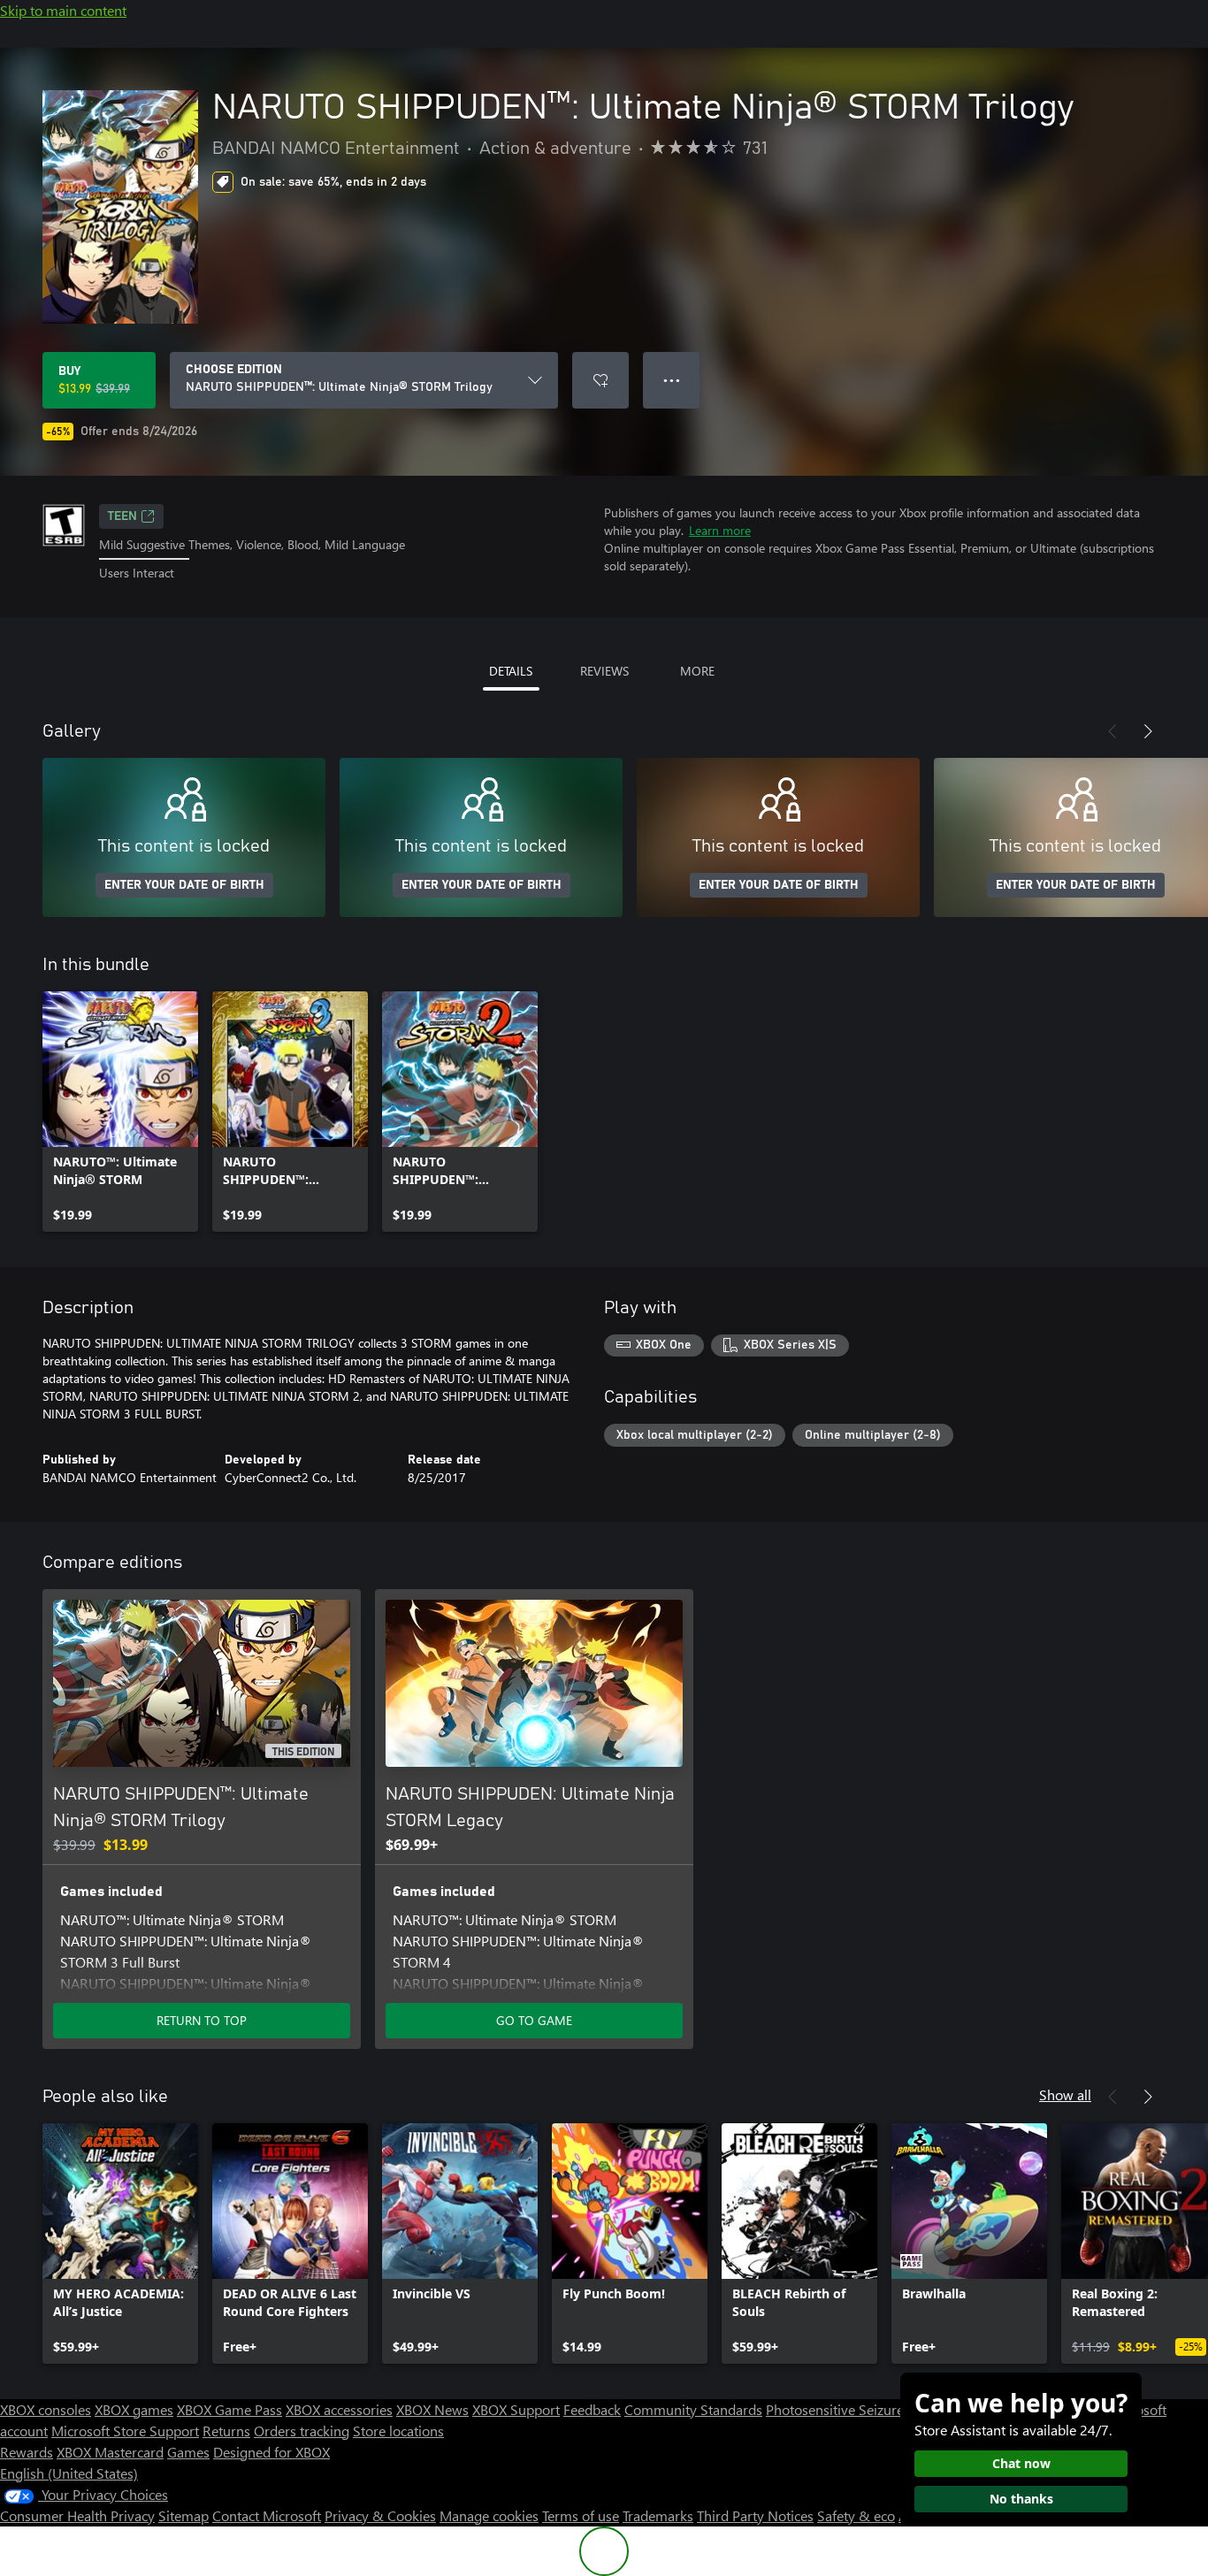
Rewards (27, 2452)
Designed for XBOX (271, 2452)
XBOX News (432, 2409)
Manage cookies (489, 2515)
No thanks (1021, 2499)
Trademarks (658, 2515)
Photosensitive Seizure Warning (863, 2409)
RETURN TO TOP (202, 2020)
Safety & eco (856, 2515)
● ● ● (672, 380)
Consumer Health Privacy (77, 2515)
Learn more (720, 530)
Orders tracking (302, 2431)
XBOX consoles (46, 2409)
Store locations (398, 2431)
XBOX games (134, 2409)
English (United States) (69, 2473)
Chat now (1021, 2463)
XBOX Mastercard (110, 2452)
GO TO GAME (534, 2020)
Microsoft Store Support (125, 2431)
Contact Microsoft (267, 2515)
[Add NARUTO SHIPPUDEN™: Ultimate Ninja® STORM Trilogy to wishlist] (600, 380)
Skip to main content (63, 10)
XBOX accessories (339, 2409)
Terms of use (581, 2515)
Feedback (592, 2409)
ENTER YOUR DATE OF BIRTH (184, 885)
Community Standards (693, 2409)
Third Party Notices (755, 2515)
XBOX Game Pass (229, 2409)
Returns (226, 2431)
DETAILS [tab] (511, 671)
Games (188, 2452)
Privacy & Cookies (380, 2515)
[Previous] (1112, 731)
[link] (120, 1112)
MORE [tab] (697, 671)
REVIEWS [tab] (604, 671)
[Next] (1148, 731)
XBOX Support (516, 2409)
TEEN (122, 516)
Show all (1065, 2094)
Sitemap (183, 2515)
